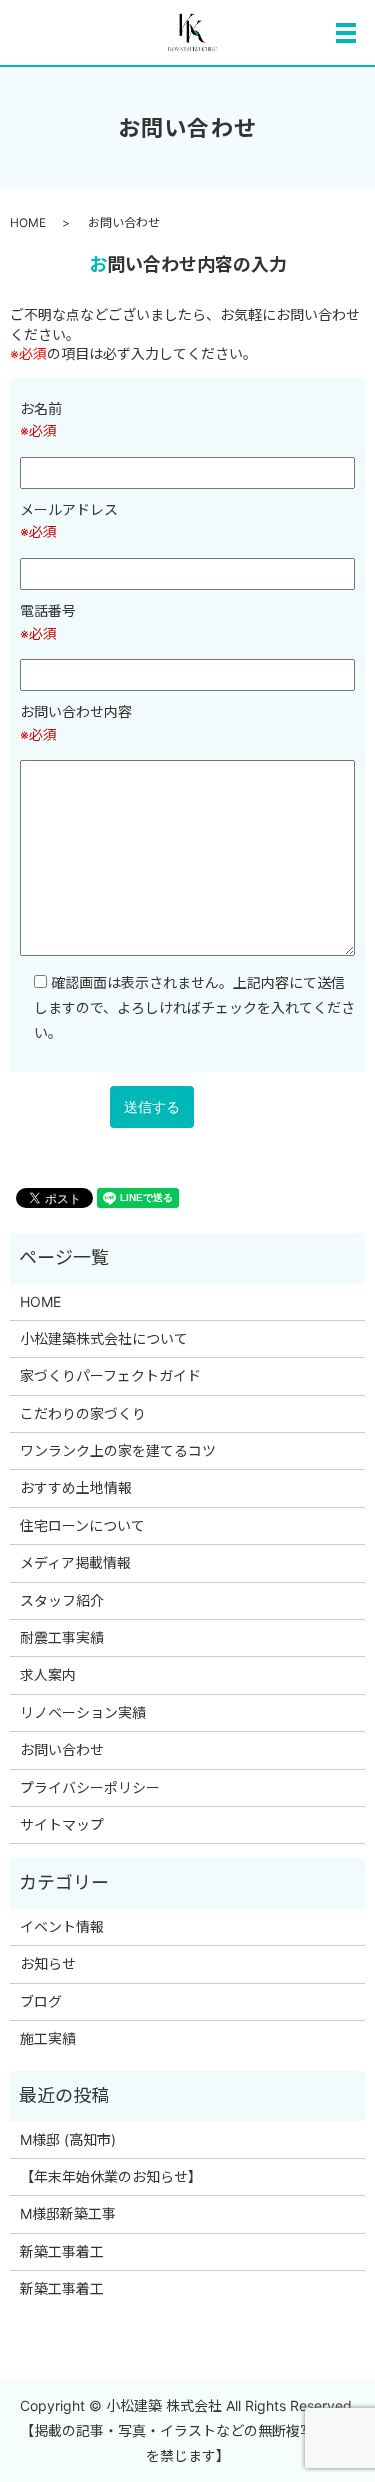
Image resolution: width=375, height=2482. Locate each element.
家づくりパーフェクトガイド (110, 1375)
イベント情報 (62, 1926)
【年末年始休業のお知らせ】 (111, 2176)
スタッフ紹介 (62, 1600)
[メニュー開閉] (346, 33)
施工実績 (48, 2038)
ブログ (41, 2001)
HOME (28, 222)
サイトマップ (62, 1824)
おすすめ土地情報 (76, 1487)
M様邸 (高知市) (68, 2139)
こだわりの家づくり (83, 1413)
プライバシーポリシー (90, 1787)
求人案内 (48, 1674)
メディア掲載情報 (75, 1562)
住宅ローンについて (82, 1525)
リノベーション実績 (83, 1712)
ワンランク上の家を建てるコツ (118, 1450)
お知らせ (48, 1963)
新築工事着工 (62, 2251)
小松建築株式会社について (104, 1338)
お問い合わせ (62, 1749)
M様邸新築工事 (68, 2213)
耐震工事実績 (69, 1637)
